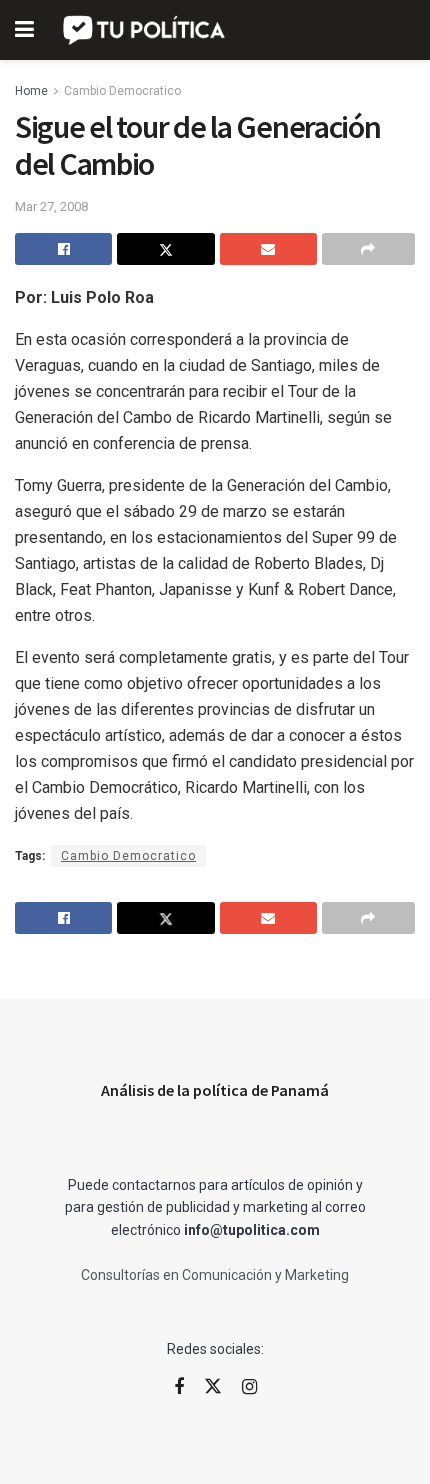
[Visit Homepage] (145, 30)
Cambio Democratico (122, 91)
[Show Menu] (24, 30)
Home (31, 91)
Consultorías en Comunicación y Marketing (215, 1275)
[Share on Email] (268, 249)
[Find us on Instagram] (249, 1387)
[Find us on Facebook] (179, 1387)
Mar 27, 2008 (51, 206)
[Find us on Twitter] (213, 1387)
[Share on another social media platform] (368, 249)
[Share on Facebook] (63, 249)
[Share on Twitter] (165, 249)
